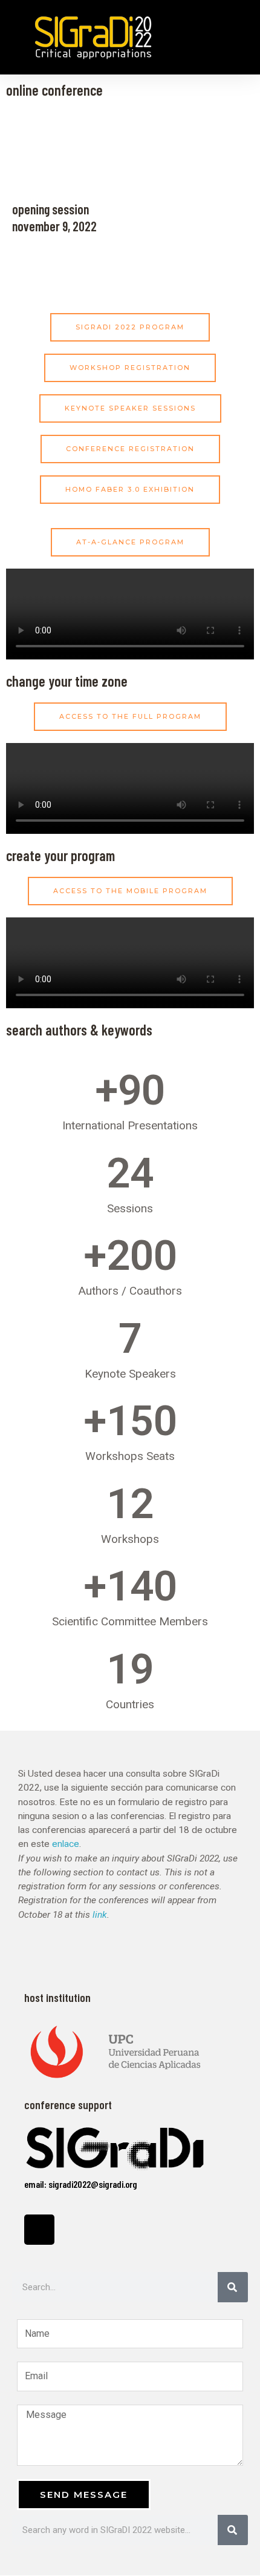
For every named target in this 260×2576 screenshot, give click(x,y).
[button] (239, 37)
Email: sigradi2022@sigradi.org (81, 2184)
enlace (66, 1844)
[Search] (233, 2287)
